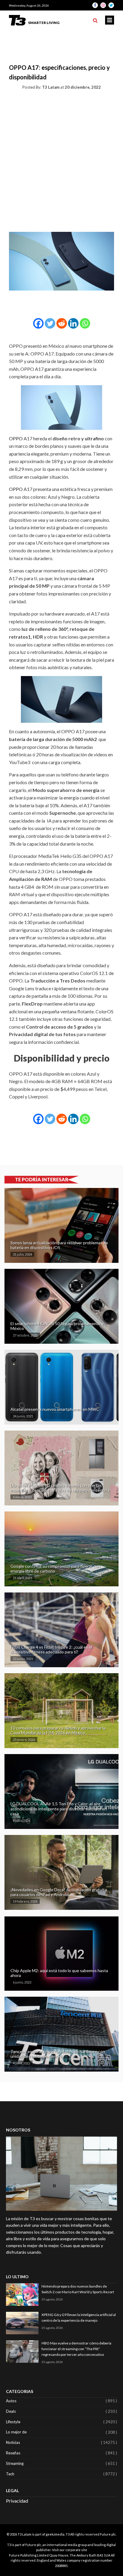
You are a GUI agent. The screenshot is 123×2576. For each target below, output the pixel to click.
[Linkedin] (73, 323)
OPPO (16, 438)
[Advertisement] (61, 160)
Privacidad (17, 2501)
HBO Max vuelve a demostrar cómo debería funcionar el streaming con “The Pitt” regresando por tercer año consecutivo (76, 2349)
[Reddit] (62, 323)
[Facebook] (38, 323)
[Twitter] (50, 323)
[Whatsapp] (85, 323)
